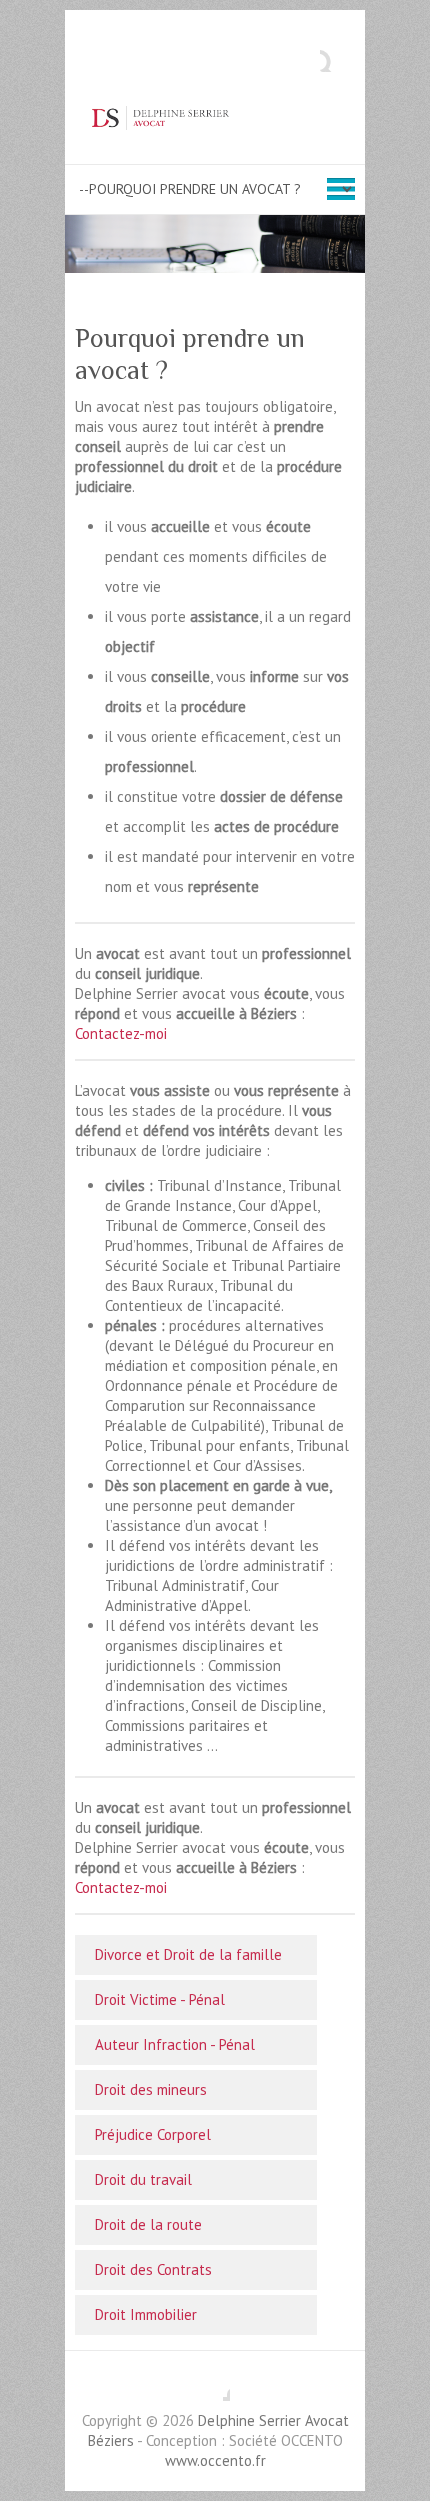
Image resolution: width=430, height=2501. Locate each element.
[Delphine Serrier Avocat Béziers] (215, 118)
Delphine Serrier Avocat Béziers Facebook (215, 2386)
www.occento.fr (215, 2460)
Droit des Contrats (153, 2269)
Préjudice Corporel (153, 2134)
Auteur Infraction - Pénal (175, 2044)
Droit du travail (143, 2179)
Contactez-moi (121, 1033)
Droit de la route (148, 2224)
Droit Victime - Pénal (160, 1999)
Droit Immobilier (146, 2314)
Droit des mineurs (151, 2089)
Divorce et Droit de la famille (188, 1954)
